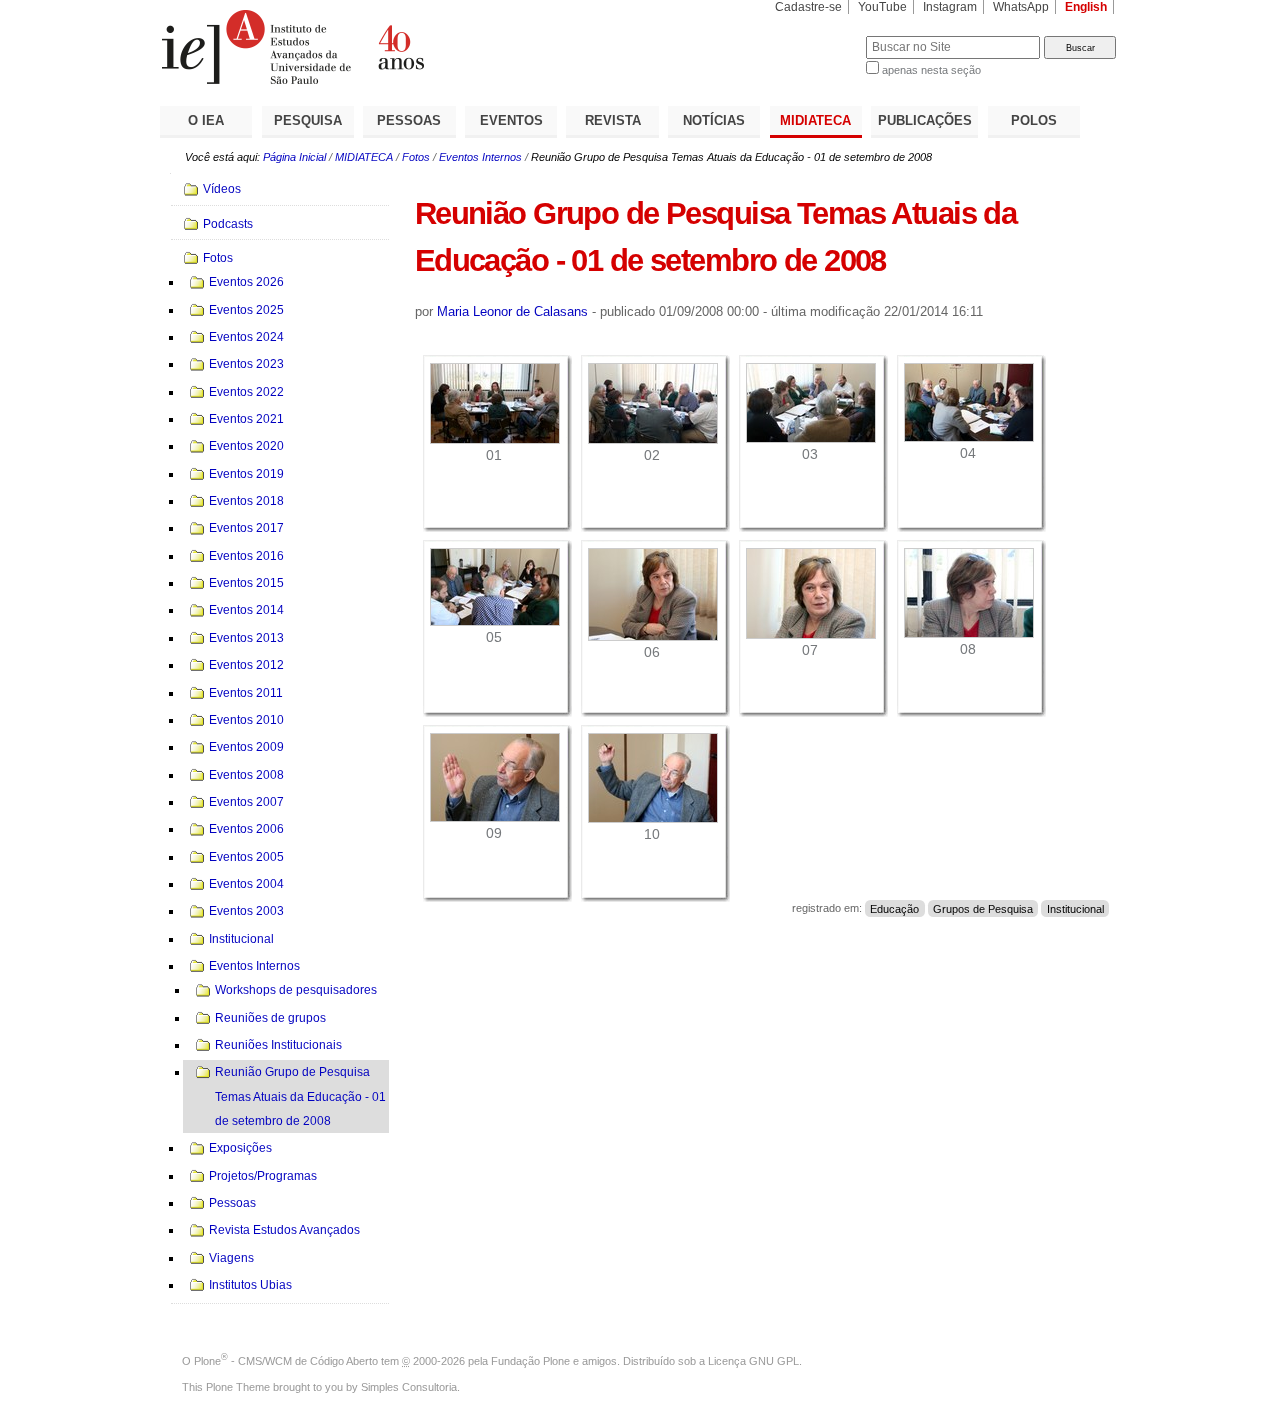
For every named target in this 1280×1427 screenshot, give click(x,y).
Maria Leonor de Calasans (512, 311)
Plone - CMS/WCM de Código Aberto (286, 1361)
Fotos (416, 157)
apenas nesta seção (931, 70)
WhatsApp (1021, 7)
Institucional (1075, 908)
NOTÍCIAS (714, 120)
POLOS (1034, 120)
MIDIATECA (815, 120)
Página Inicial (294, 157)
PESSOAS (409, 120)
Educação (894, 908)
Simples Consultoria (409, 1387)
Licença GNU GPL (753, 1361)
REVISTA (613, 120)
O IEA (206, 120)
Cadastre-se (808, 7)
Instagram (950, 7)
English (1086, 7)
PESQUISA (308, 120)
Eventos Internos (480, 157)
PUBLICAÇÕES (925, 120)
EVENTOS (511, 120)
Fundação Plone (530, 1361)
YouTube (882, 7)
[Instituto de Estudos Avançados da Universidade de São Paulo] (400, 47)
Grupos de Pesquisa (983, 908)
